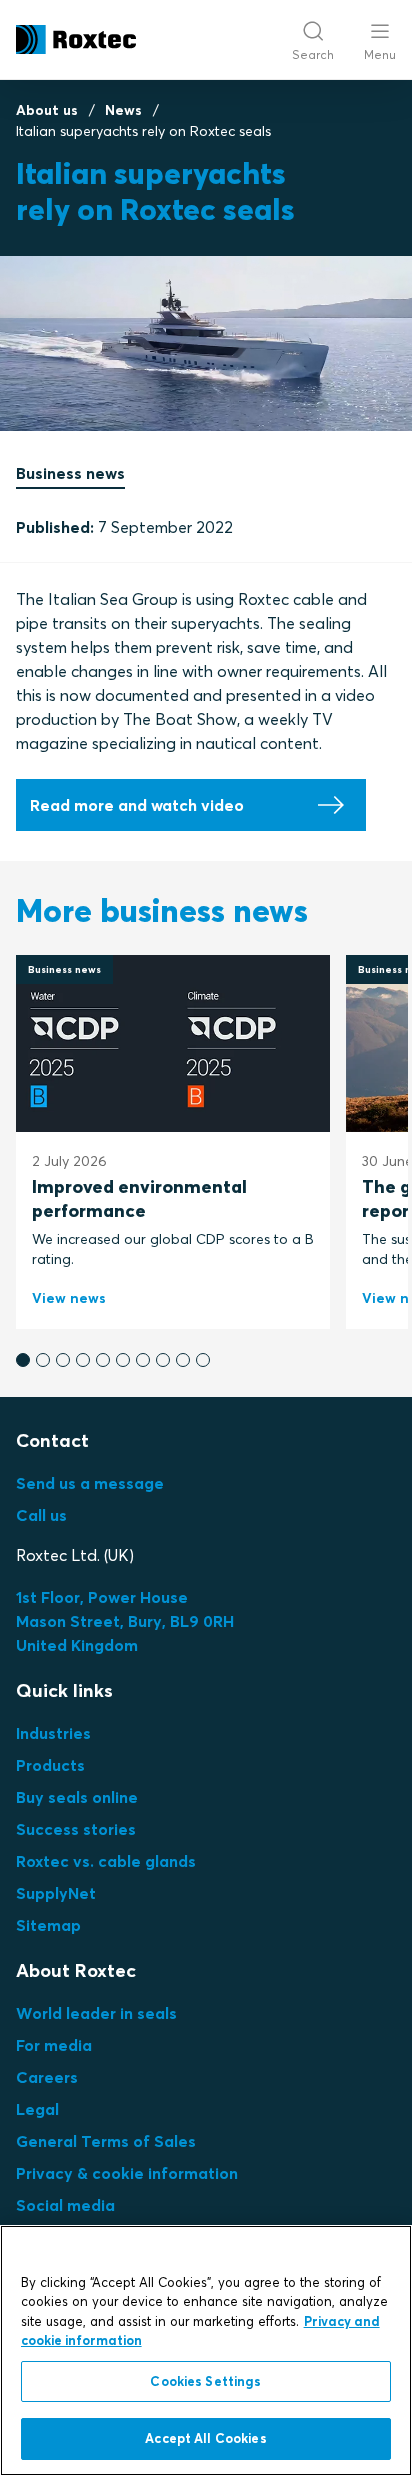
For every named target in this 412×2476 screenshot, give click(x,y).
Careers (47, 2077)
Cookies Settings (205, 2381)
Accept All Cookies (205, 2438)
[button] (23, 1360)
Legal (37, 2109)
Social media (65, 2205)
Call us (41, 1515)
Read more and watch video (137, 805)
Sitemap (48, 1925)
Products (50, 1765)
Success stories (76, 1829)
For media (54, 2045)
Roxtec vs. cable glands (106, 1861)
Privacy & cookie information (127, 2173)
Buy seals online (77, 1797)
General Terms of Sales (106, 2141)
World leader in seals (96, 2013)
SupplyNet (56, 1893)
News (123, 110)
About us (47, 110)
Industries (53, 1733)
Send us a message (90, 1483)
